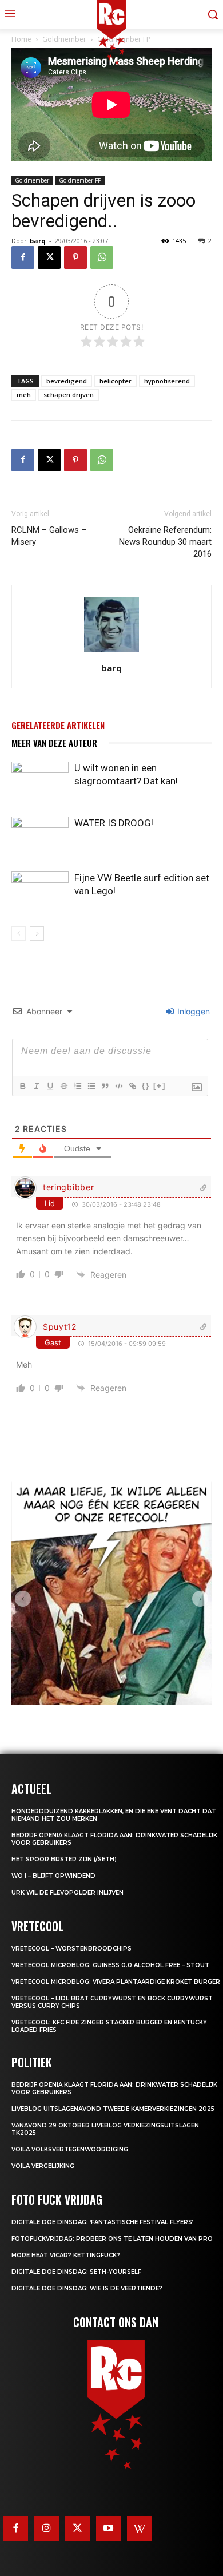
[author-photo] (111, 652)
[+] (160, 1086)
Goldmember (32, 180)
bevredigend (67, 381)
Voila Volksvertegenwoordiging (70, 2149)
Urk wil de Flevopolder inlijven (67, 1893)
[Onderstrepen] (50, 1086)
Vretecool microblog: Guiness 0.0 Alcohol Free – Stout (110, 1965)
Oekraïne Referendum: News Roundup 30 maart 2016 (165, 542)
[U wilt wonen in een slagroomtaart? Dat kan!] (40, 781)
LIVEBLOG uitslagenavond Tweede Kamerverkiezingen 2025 (113, 2109)
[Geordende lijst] (77, 1086)
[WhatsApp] (102, 257)
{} (146, 1086)
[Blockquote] (105, 1086)
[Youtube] (109, 2529)
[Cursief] (36, 1086)
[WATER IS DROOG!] (40, 836)
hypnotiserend (167, 381)
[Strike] (63, 1086)
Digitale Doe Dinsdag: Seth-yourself (76, 2272)
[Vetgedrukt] (22, 1086)
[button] (23, 1599)
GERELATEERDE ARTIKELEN (58, 725)
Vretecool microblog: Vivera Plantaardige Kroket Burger (116, 1982)
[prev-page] (19, 934)
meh (24, 395)
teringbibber (68, 1187)
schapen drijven (69, 395)
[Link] (132, 1086)
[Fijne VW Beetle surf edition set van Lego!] (40, 891)
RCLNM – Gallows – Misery (49, 536)
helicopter (116, 381)
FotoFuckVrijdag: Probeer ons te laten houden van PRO (112, 2239)
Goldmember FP (80, 180)
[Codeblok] (118, 1086)
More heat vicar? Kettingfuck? (66, 2255)
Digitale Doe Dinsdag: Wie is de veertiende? (87, 2288)
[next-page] (37, 934)
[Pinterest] (75, 257)
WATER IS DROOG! (114, 823)
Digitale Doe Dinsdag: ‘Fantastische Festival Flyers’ (102, 2222)
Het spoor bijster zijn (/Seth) (64, 1859)
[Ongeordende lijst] (91, 1086)
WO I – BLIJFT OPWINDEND (53, 1876)
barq (38, 241)
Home (21, 39)
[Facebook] (23, 257)
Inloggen (192, 1011)
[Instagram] (46, 2529)
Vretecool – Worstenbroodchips (71, 1949)
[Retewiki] (140, 2529)
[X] (49, 257)
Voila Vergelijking (43, 2166)
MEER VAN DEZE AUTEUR (54, 743)
